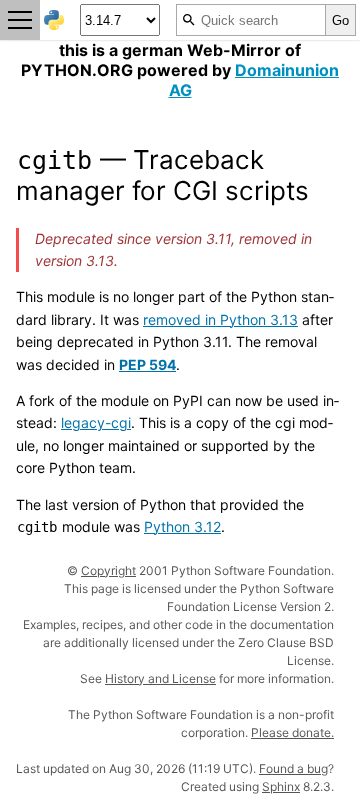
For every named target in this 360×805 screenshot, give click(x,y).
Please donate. (292, 732)
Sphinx (281, 786)
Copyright (108, 570)
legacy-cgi (96, 422)
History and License (160, 678)
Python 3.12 (182, 526)
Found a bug (293, 768)
